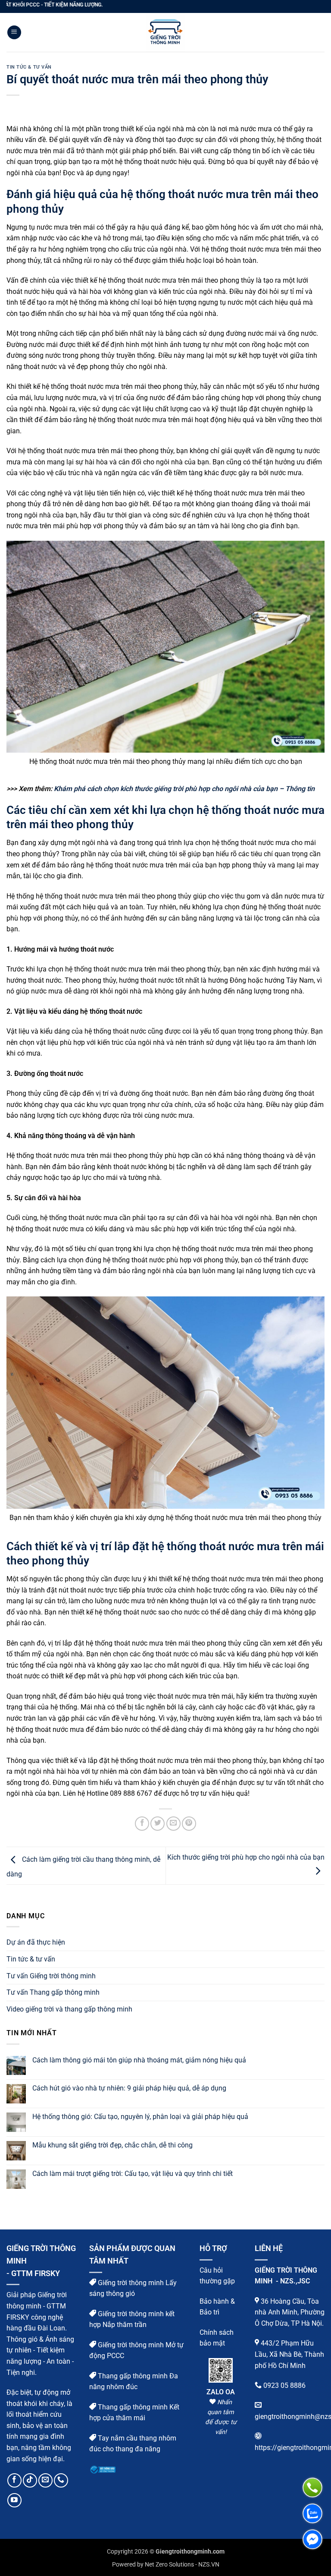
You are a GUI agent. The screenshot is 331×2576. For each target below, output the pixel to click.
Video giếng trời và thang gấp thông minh (69, 2009)
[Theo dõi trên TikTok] (30, 2480)
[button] (14, 33)
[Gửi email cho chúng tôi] (45, 2480)
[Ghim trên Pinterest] (189, 1824)
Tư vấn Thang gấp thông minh (53, 1992)
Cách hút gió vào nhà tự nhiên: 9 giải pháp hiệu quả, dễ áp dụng (129, 2088)
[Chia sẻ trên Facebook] (142, 1824)
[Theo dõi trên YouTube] (14, 2500)
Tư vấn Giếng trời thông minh (51, 1976)
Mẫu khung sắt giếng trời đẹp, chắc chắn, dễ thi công (112, 2145)
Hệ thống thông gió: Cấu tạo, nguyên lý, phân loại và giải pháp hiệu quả (140, 2117)
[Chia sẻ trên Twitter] (158, 1824)
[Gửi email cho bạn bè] (173, 1824)
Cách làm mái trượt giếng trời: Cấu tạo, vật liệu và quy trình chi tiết (133, 2174)
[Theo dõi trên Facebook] (14, 2480)
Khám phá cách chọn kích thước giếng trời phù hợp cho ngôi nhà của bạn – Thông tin (184, 789)
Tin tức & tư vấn (29, 67)
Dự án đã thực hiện (36, 1942)
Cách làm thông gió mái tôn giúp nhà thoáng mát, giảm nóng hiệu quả (139, 2060)
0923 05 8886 (284, 2385)
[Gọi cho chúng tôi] (61, 2480)
